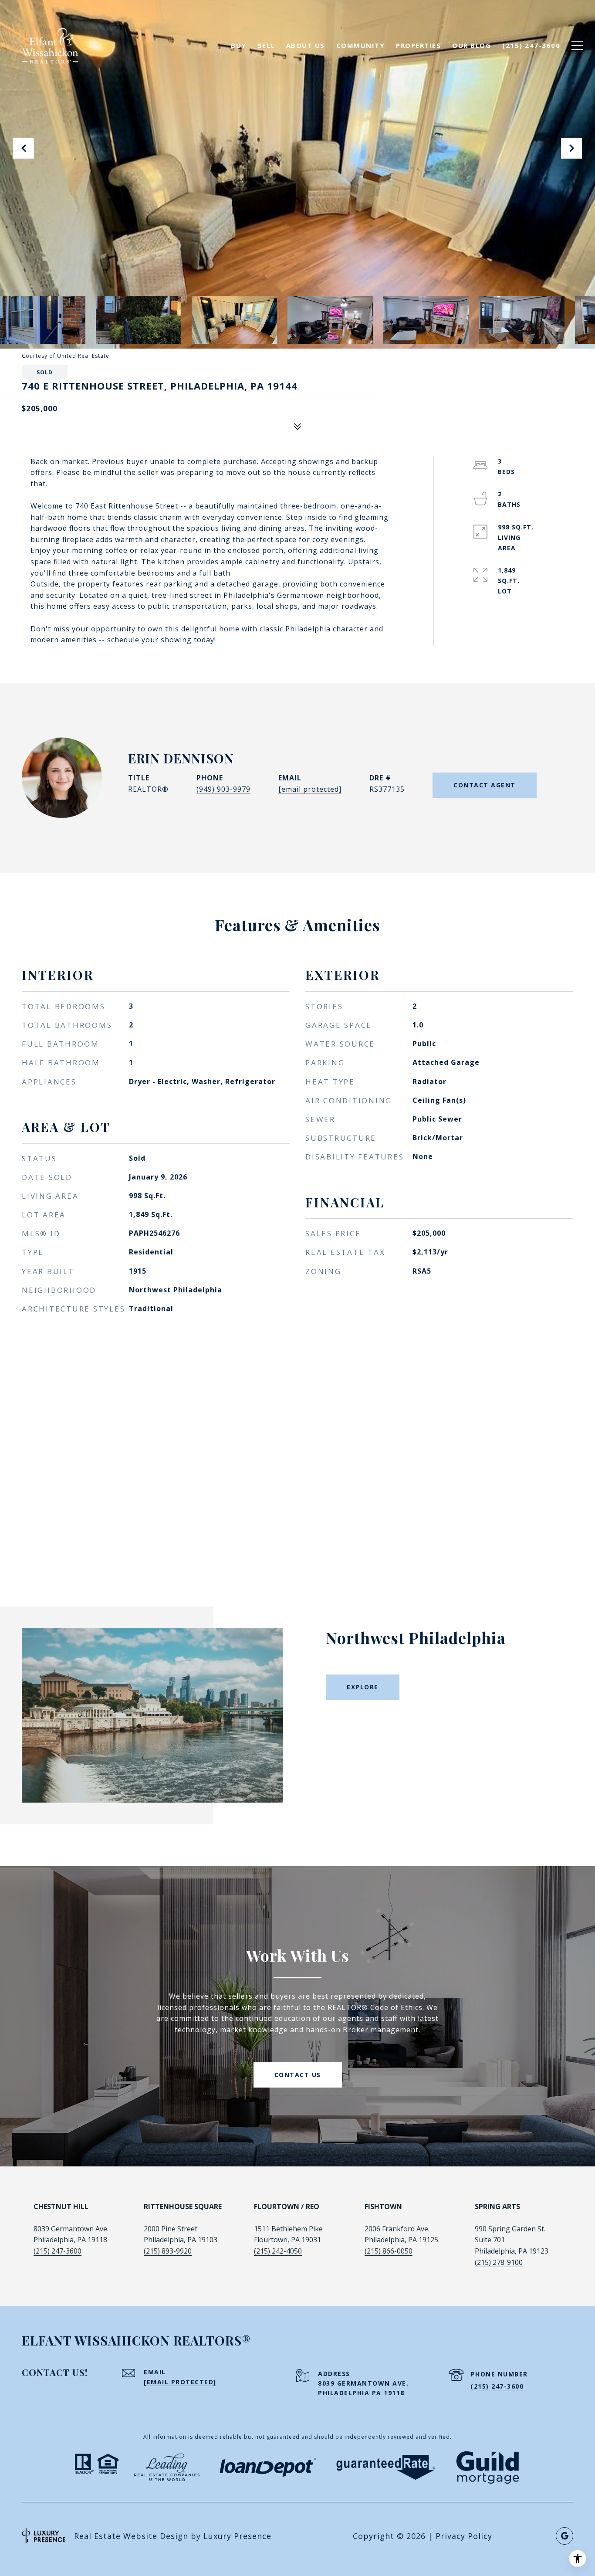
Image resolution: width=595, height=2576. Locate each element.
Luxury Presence (237, 2536)
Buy (239, 45)
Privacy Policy (464, 2536)
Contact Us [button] (298, 2075)
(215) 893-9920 (168, 2251)
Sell (266, 45)
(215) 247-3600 (57, 2251)
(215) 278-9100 (499, 2262)
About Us (306, 45)
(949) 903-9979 (223, 789)
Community (361, 45)
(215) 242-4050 (278, 2251)
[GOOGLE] (565, 2536)
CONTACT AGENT (485, 785)
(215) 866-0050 (389, 2251)
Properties (418, 45)
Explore (363, 1687)
